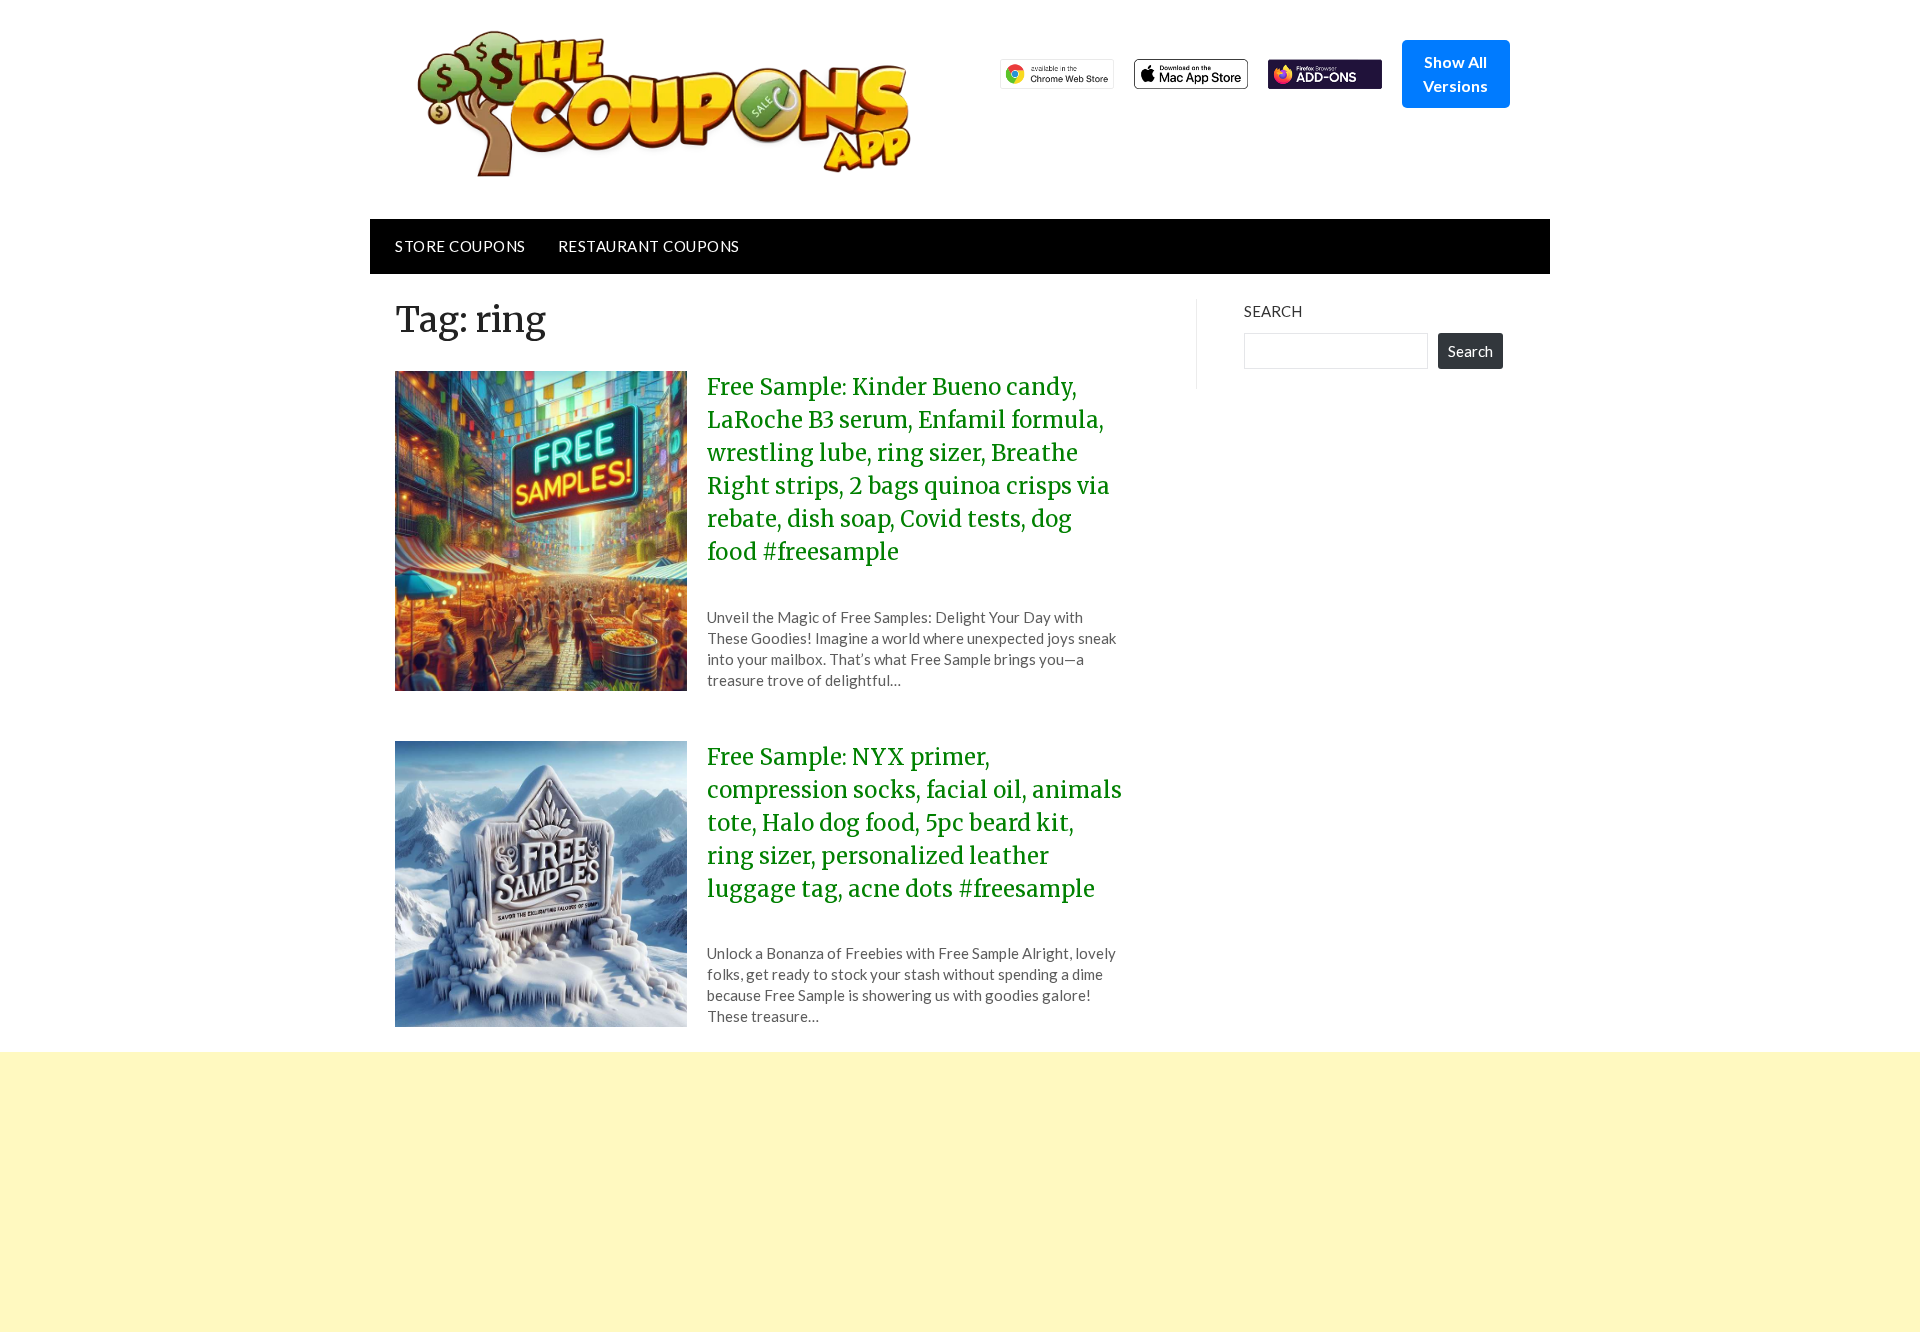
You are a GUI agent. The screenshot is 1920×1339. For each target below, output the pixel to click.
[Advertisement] (600, 1192)
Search (1273, 311)
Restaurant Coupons (649, 246)
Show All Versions (1455, 73)
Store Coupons (460, 246)
